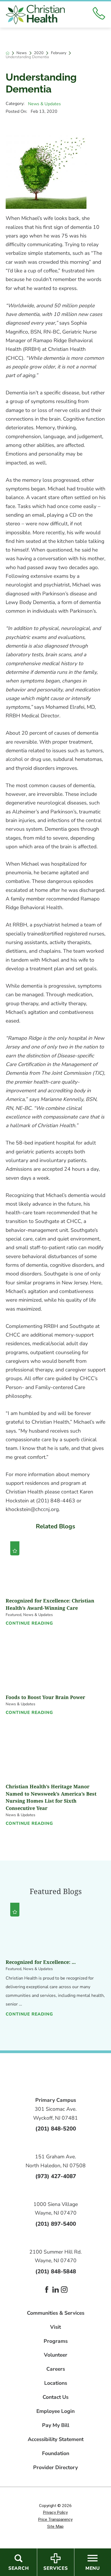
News (22, 53)
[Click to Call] (99, 14)
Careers (56, 2369)
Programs (56, 2341)
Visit (55, 2327)
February (59, 53)
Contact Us (55, 2397)
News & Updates (44, 104)
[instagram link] (64, 2290)
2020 (39, 53)
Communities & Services (56, 2313)
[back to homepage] (8, 53)
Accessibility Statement (56, 2440)
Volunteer (56, 2355)
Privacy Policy (55, 2512)
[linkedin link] (56, 2290)
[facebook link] (47, 2290)
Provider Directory (55, 2468)
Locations (56, 2383)
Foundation (56, 2454)
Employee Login (55, 2411)
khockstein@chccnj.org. (33, 1509)
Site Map (55, 2526)
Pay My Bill (56, 2425)
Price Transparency (55, 2519)
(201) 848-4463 (56, 1501)
